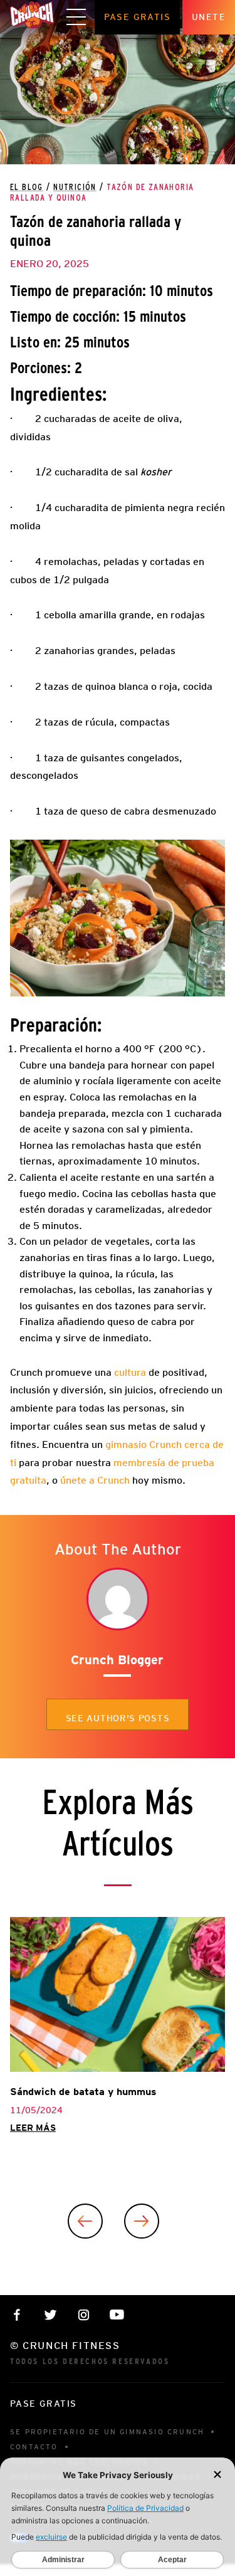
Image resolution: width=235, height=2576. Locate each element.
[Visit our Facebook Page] (17, 2315)
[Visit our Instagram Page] (84, 2315)
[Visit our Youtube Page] (117, 2315)
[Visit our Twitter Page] (50, 2315)
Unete (209, 17)
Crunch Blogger (117, 1660)
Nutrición (75, 187)
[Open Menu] (76, 18)
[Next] (142, 2221)
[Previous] (85, 2221)
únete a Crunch (95, 1480)
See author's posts (118, 1718)
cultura (130, 1372)
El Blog (27, 187)
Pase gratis (137, 17)
